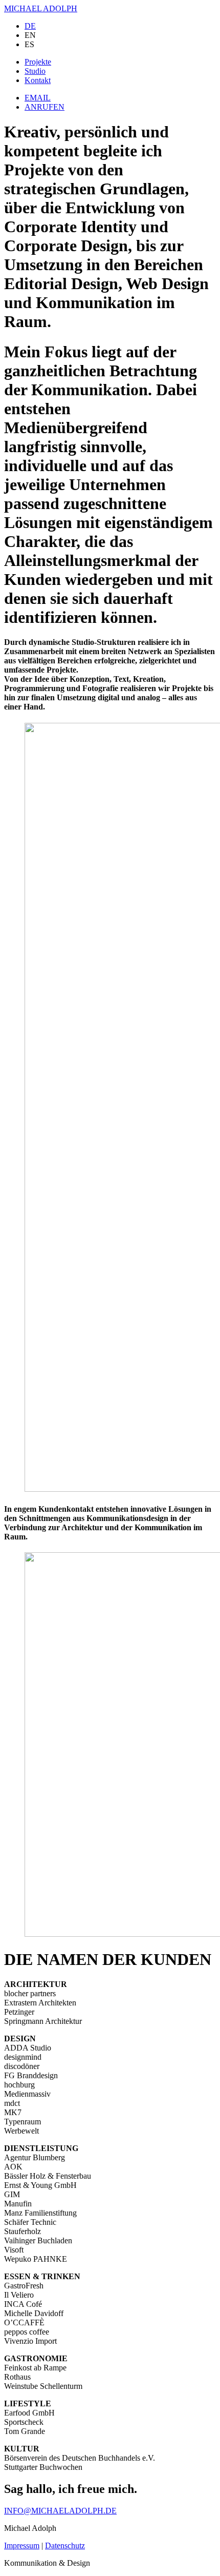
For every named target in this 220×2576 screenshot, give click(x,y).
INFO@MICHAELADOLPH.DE (60, 2511)
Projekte (38, 62)
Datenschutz (65, 2545)
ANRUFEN (45, 107)
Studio (35, 71)
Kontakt (38, 80)
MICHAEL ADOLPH (41, 8)
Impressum (22, 2545)
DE (30, 26)
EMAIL (38, 98)
